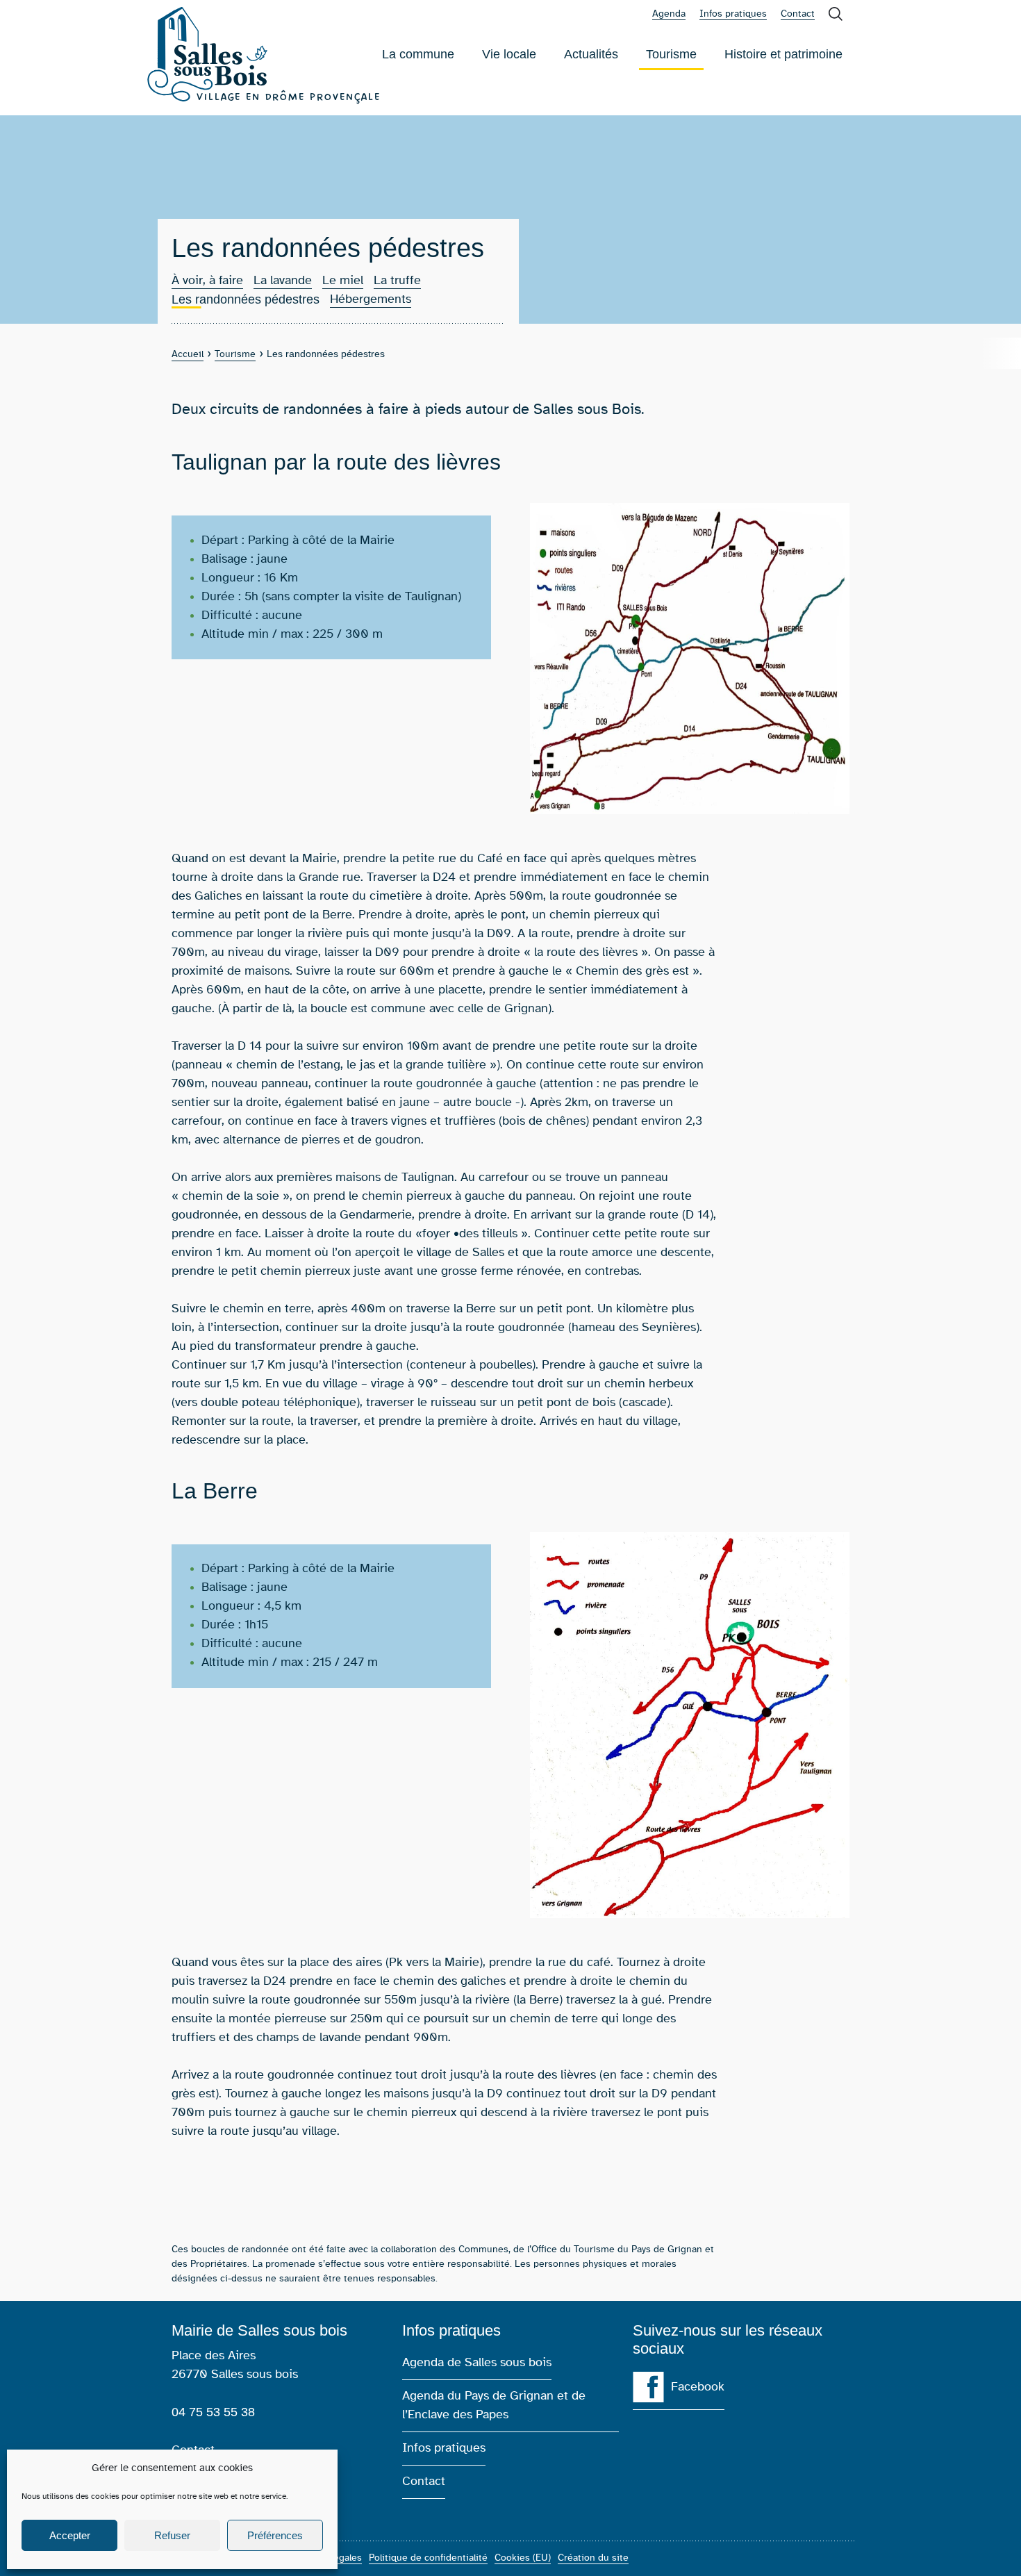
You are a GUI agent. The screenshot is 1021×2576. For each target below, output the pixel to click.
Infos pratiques (733, 14)
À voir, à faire (207, 281)
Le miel (343, 281)
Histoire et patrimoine (783, 54)
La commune (418, 54)
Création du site (593, 2558)
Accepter (70, 2535)
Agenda (669, 14)
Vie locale (509, 54)
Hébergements (371, 299)
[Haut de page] (990, 2545)
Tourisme (671, 59)
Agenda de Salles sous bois (477, 2363)
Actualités (591, 54)
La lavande (283, 281)
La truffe (397, 281)
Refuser (172, 2535)
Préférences (275, 2535)
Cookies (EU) (523, 2558)
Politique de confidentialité (428, 2558)
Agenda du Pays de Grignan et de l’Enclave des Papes (494, 2405)
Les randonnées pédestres (246, 300)
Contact (798, 14)
